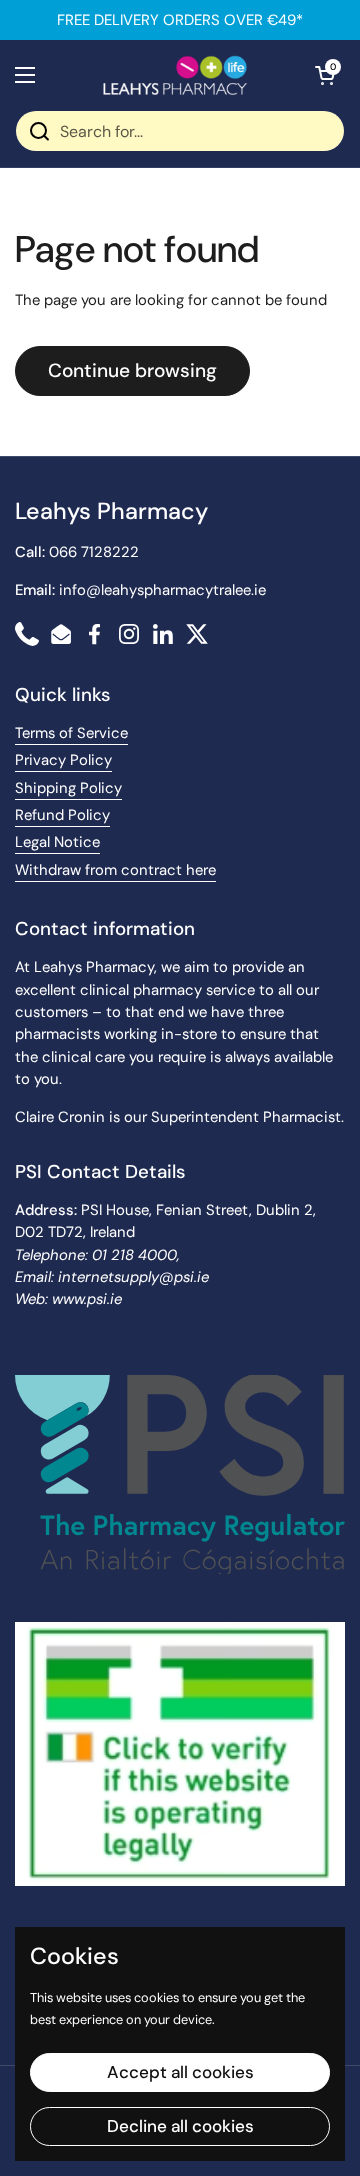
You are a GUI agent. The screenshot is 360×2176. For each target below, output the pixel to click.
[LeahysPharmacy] (175, 75)
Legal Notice (57, 842)
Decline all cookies (180, 2126)
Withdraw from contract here (115, 870)
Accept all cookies (180, 2072)
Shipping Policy (68, 788)
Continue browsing (132, 370)
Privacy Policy (63, 760)
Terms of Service (71, 733)
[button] (325, 75)
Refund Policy (62, 815)
